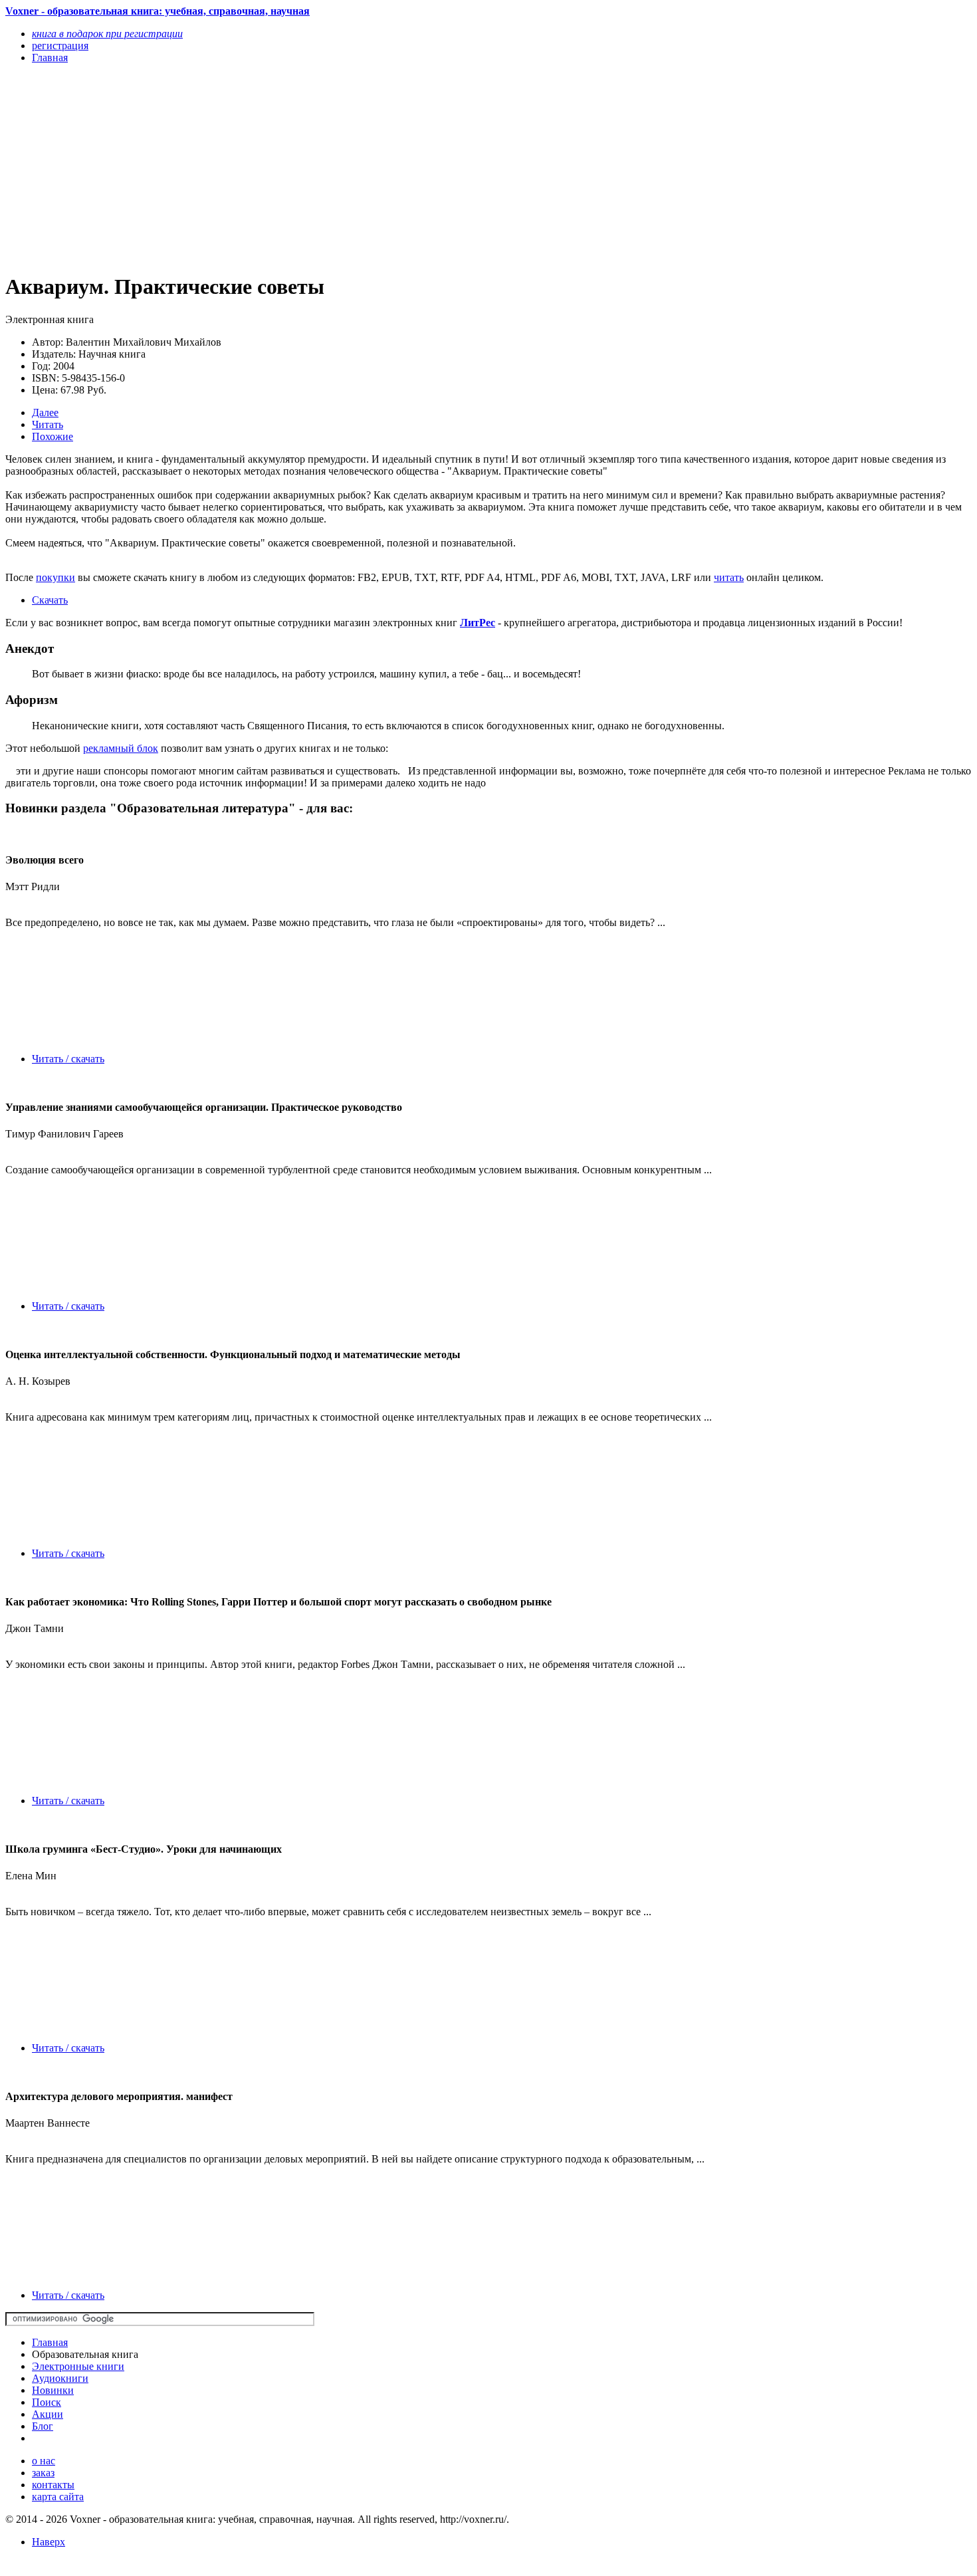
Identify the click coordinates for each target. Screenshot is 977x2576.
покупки (55, 577)
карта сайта (58, 2497)
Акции (48, 2414)
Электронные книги (78, 2366)
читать (729, 577)
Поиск (47, 2402)
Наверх (49, 2542)
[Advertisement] (344, 168)
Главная (50, 2342)
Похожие (53, 436)
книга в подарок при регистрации (107, 34)
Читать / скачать (68, 1059)
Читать (48, 424)
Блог (43, 2426)
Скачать (50, 600)
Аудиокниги (60, 2378)
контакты (53, 2485)
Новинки (53, 2390)
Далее (45, 412)
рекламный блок (121, 748)
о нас (44, 2461)
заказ (43, 2473)
